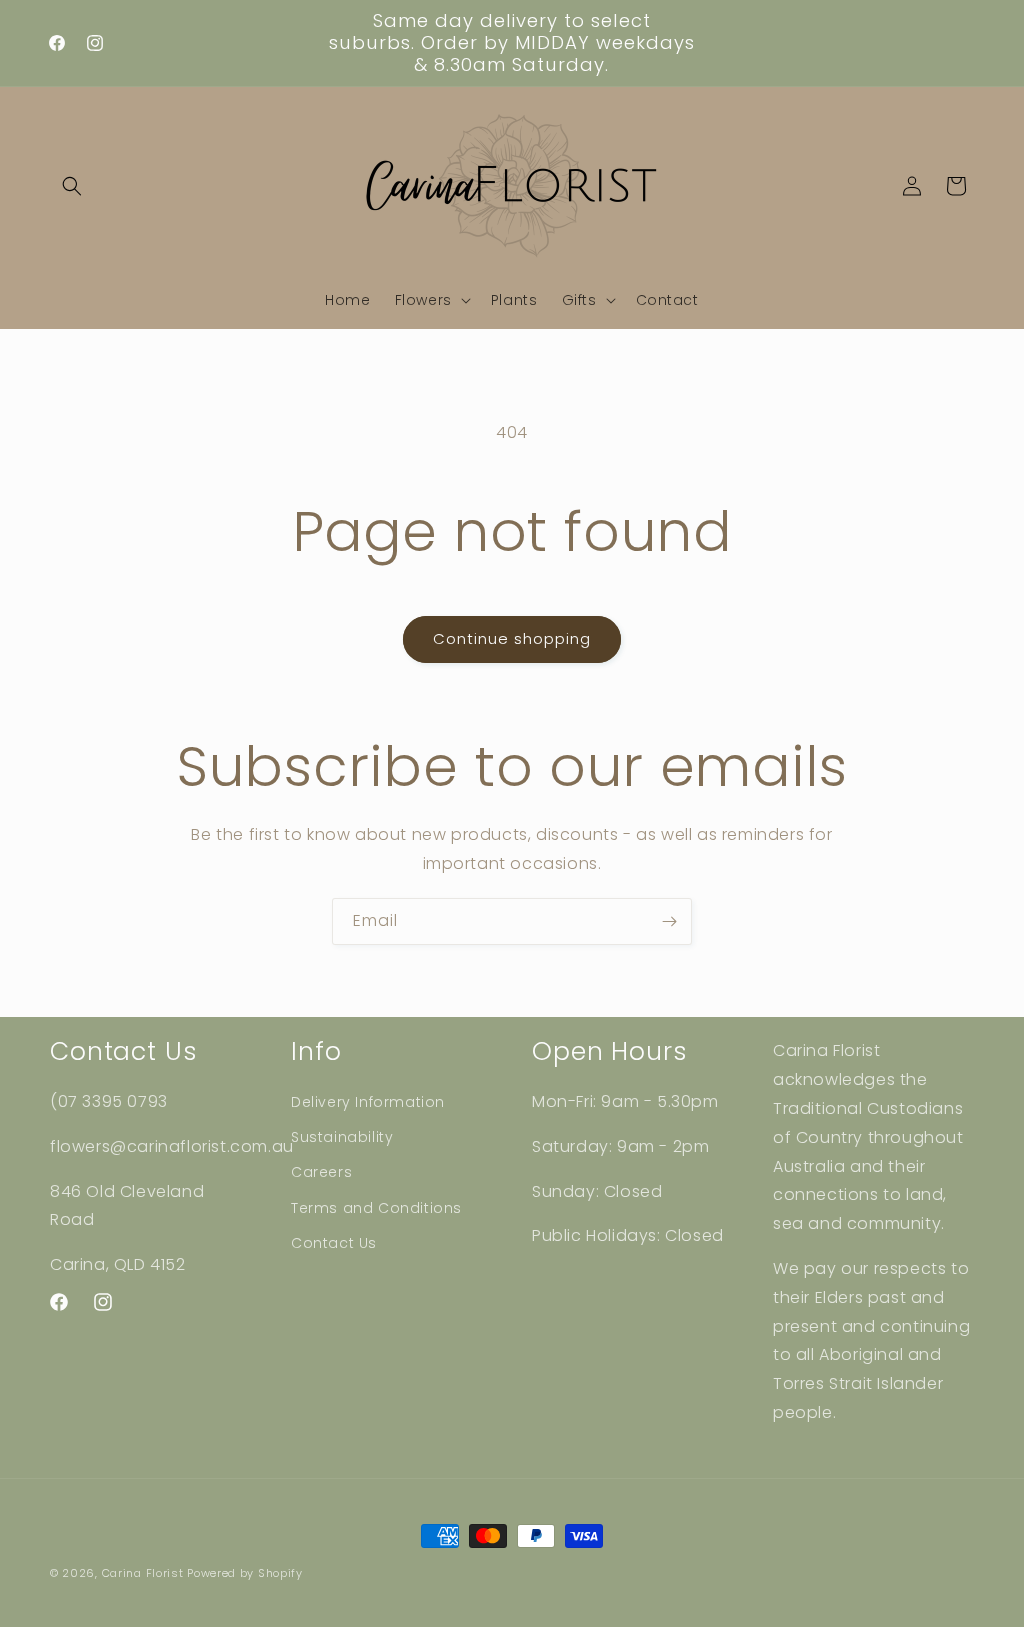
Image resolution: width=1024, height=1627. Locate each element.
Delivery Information (368, 1102)
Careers (321, 1172)
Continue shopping (512, 638)
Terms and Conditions (376, 1208)
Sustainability (342, 1137)
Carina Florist (143, 1573)
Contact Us (334, 1243)
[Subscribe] (669, 921)
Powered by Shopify (245, 1573)
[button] (72, 186)
